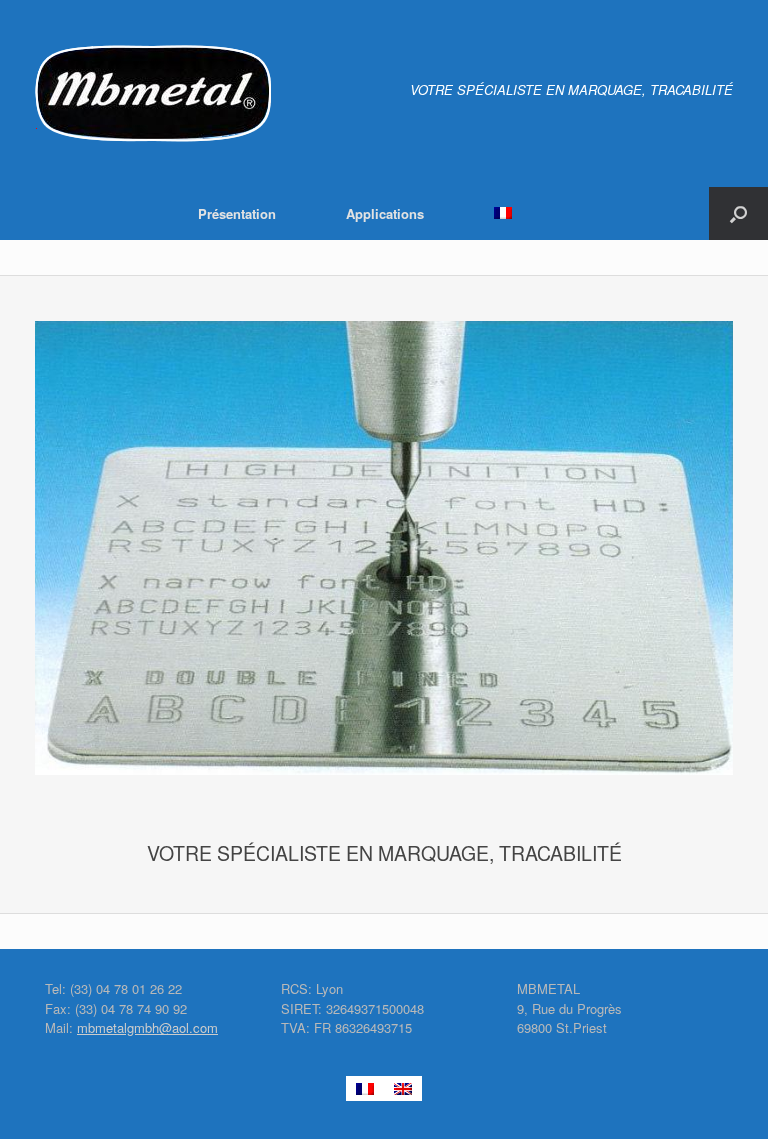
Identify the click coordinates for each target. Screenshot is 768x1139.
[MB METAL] (153, 93)
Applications (385, 213)
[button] (738, 213)
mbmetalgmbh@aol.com (147, 1027)
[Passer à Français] (365, 1089)
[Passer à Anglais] (403, 1089)
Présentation (237, 213)
